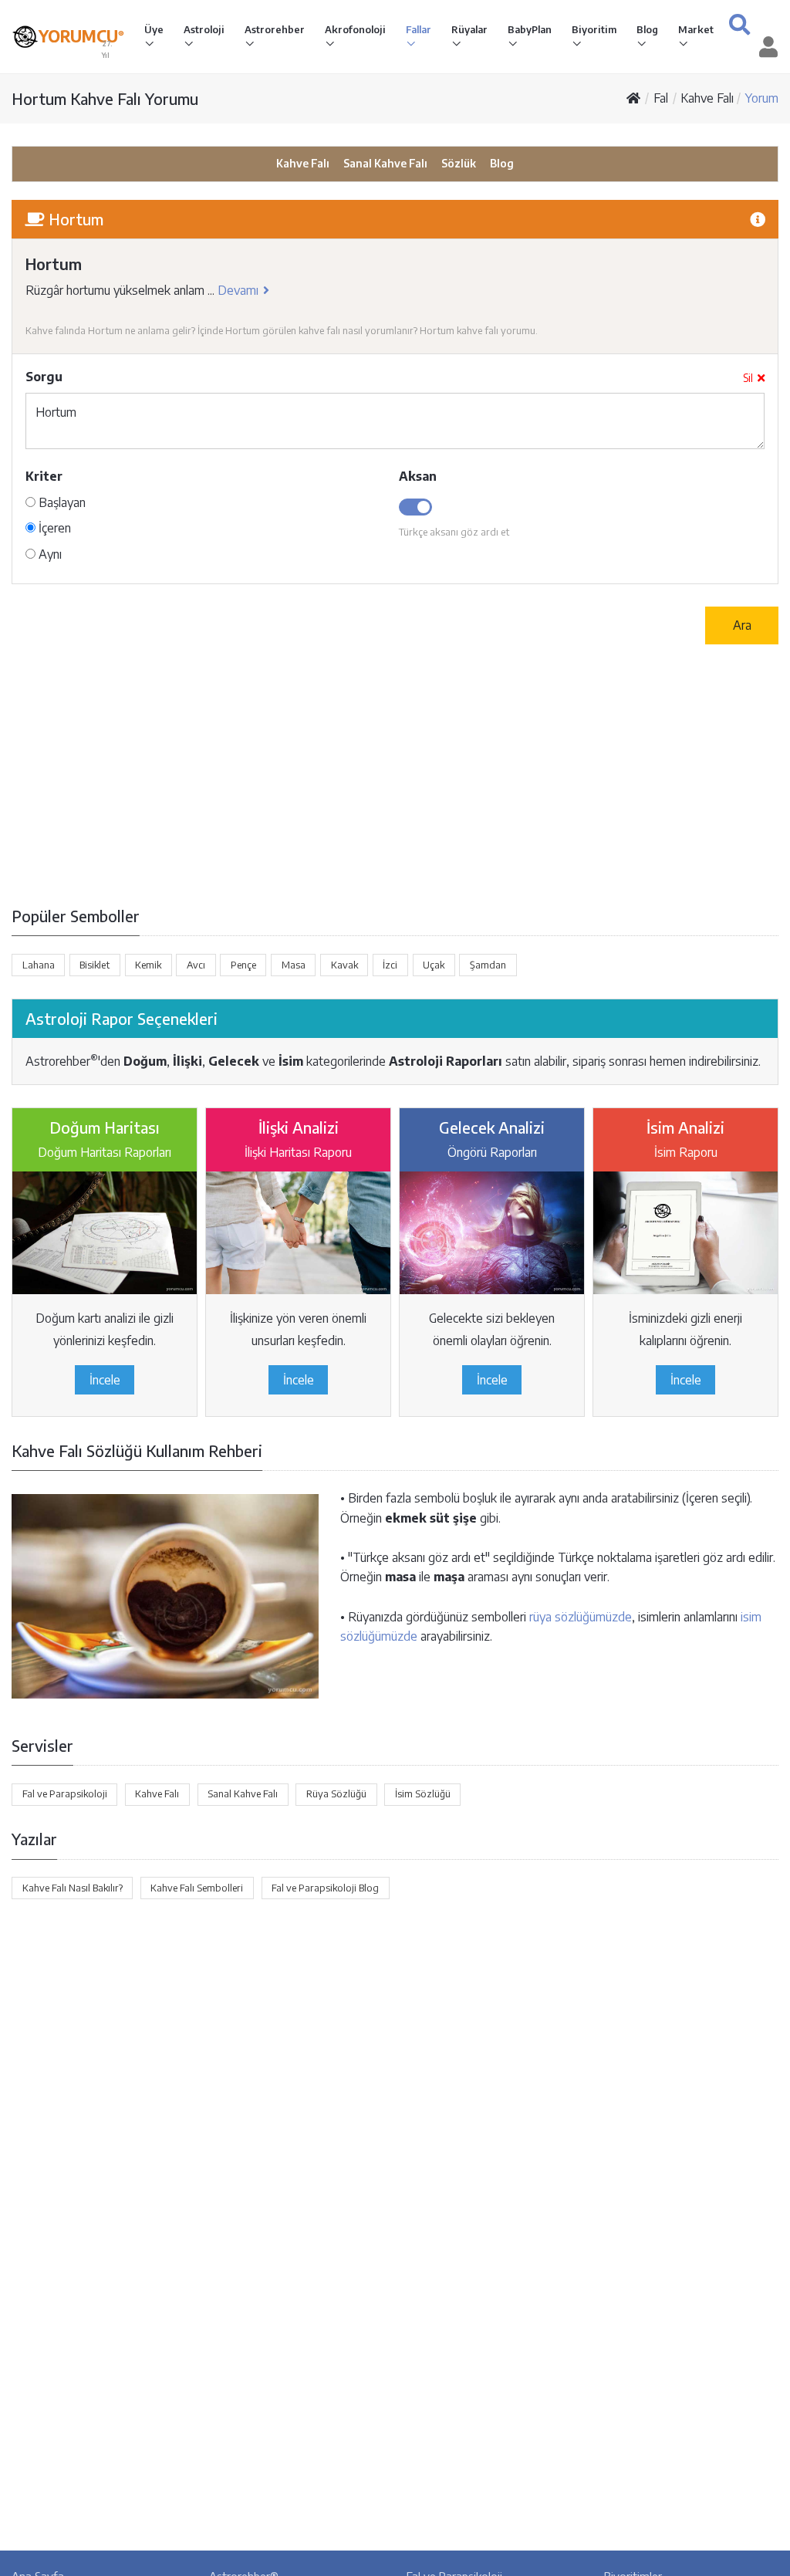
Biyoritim (594, 29)
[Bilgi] (758, 219)
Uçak (434, 965)
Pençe (243, 965)
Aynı (49, 554)
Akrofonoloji (355, 29)
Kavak (344, 965)
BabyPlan (530, 29)
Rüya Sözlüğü (336, 1793)
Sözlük (459, 163)
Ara (742, 625)
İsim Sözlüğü (423, 1793)
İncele (105, 1380)
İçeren (53, 528)
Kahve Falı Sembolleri (197, 1888)
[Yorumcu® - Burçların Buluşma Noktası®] (25, 37)
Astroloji (204, 29)
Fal (661, 98)
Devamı (238, 290)
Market (696, 29)
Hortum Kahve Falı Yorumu (105, 98)
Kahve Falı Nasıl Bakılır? (73, 1888)
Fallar (419, 29)
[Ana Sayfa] (633, 98)
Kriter (44, 476)
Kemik (148, 965)
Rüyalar (469, 29)
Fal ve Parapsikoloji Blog (325, 1888)
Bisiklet (95, 965)
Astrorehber (275, 29)
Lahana (39, 965)
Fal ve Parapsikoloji (65, 1793)
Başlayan (61, 502)
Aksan (418, 476)
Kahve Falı (707, 98)
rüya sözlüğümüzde (581, 1617)
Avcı (196, 965)
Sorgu (44, 377)
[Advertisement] (395, 774)
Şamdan (488, 965)
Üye (154, 29)
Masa (294, 965)
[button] (739, 24)
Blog (647, 29)
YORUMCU (81, 36)
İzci (390, 965)
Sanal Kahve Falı (385, 163)
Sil (748, 378)
